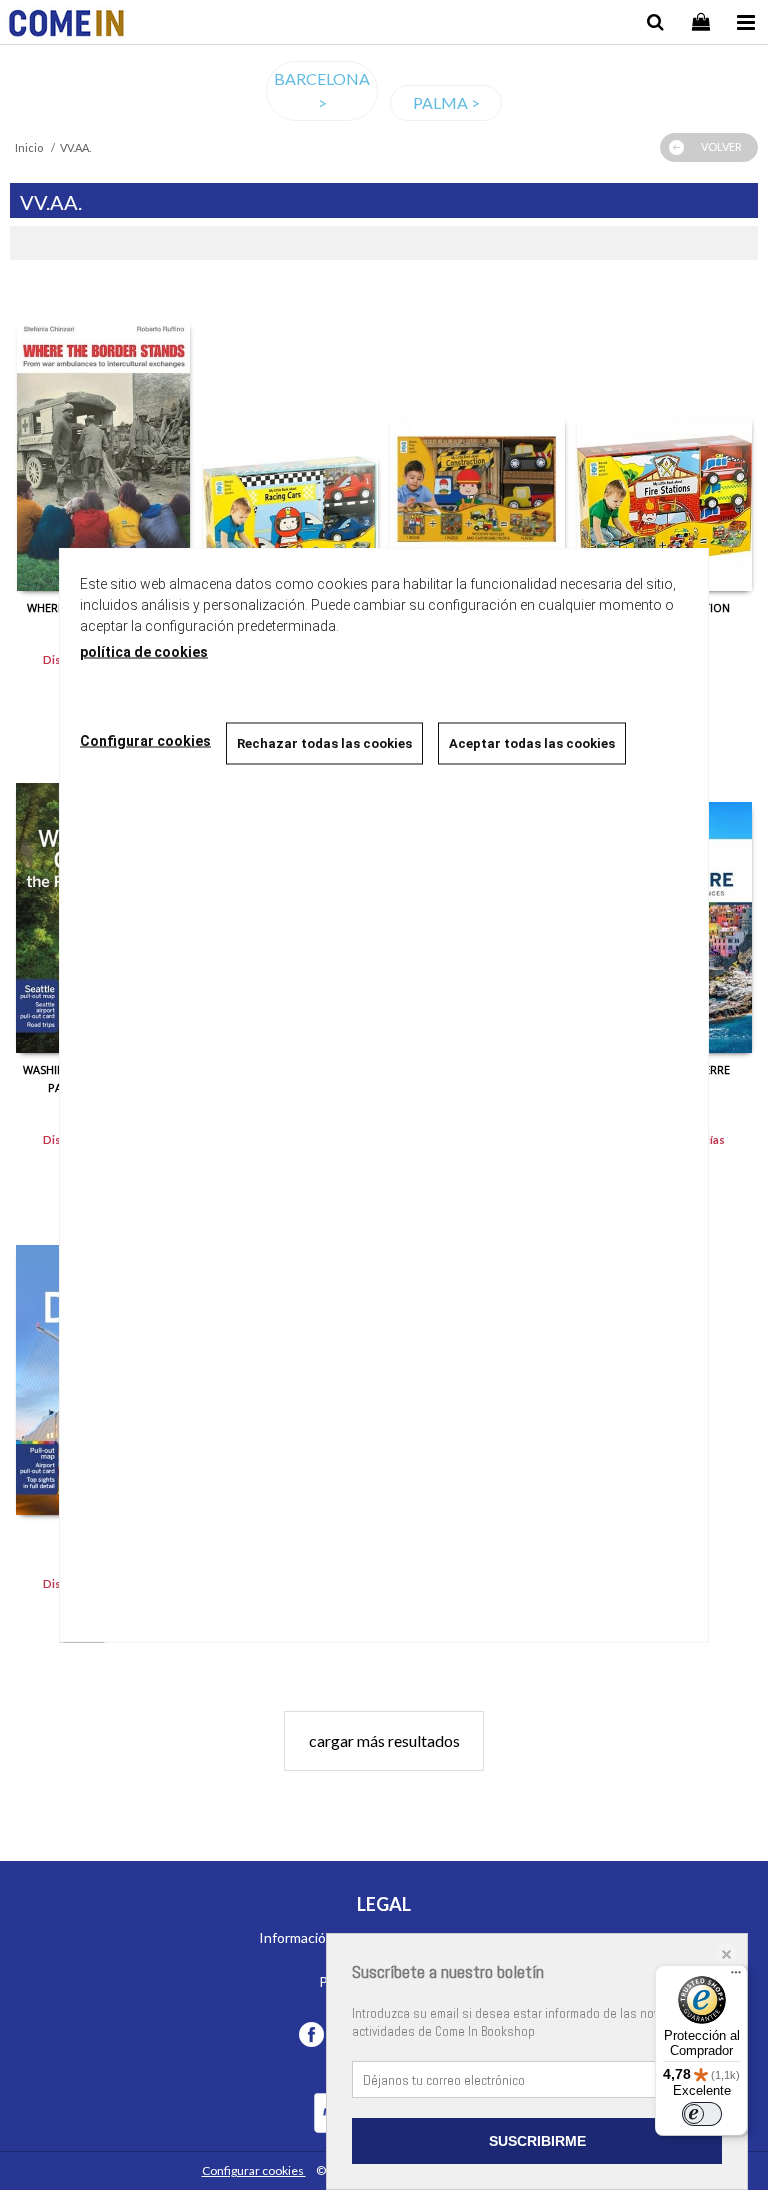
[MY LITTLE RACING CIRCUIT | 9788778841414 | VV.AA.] (290, 441)
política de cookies (144, 652)
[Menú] (736, 1977)
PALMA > (446, 102)
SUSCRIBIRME (537, 2141)
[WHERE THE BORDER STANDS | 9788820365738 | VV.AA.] (103, 441)
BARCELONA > (322, 90)
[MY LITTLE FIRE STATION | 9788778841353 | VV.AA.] (664, 441)
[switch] (702, 2114)
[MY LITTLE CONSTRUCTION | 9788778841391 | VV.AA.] (477, 441)
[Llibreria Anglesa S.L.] (66, 25)
